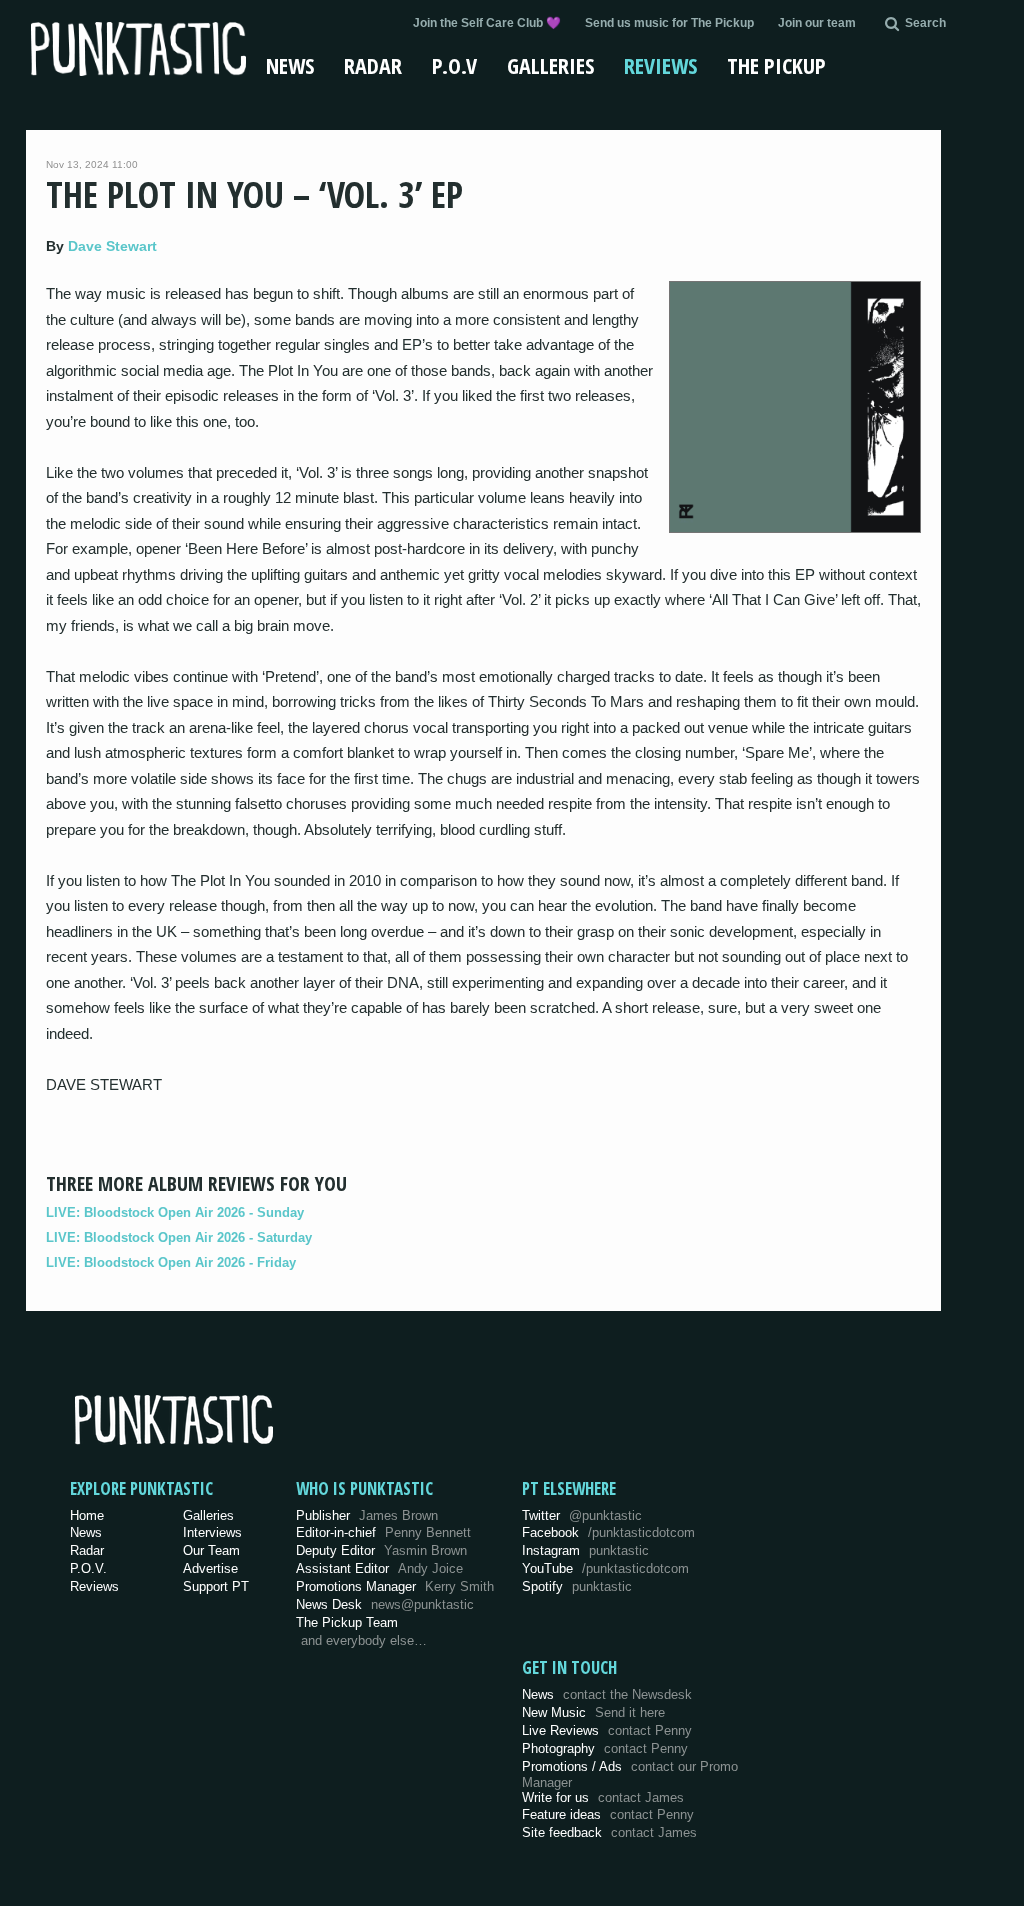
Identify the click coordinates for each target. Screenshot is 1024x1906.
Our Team (211, 1550)
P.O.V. (88, 1568)
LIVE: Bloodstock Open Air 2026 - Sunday (175, 1212)
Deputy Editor (381, 1550)
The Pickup (776, 65)
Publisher (367, 1515)
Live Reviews (607, 1730)
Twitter (582, 1515)
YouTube (605, 1568)
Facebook (608, 1532)
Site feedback (609, 1832)
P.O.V (454, 65)
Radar (373, 65)
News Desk (385, 1604)
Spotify (577, 1586)
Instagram (585, 1550)
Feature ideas (608, 1814)
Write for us (603, 1797)
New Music (593, 1712)
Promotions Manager (395, 1586)
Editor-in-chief (383, 1532)
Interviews (212, 1532)
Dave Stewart (112, 246)
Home (87, 1515)
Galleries (550, 65)
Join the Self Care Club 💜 (487, 23)
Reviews (660, 65)
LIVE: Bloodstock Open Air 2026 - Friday (171, 1262)
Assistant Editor (379, 1568)
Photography (605, 1748)
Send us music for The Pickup (669, 23)
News (290, 65)
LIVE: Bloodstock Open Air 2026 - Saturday (179, 1237)
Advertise (210, 1568)
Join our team (817, 23)
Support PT (216, 1586)
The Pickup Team (347, 1622)
